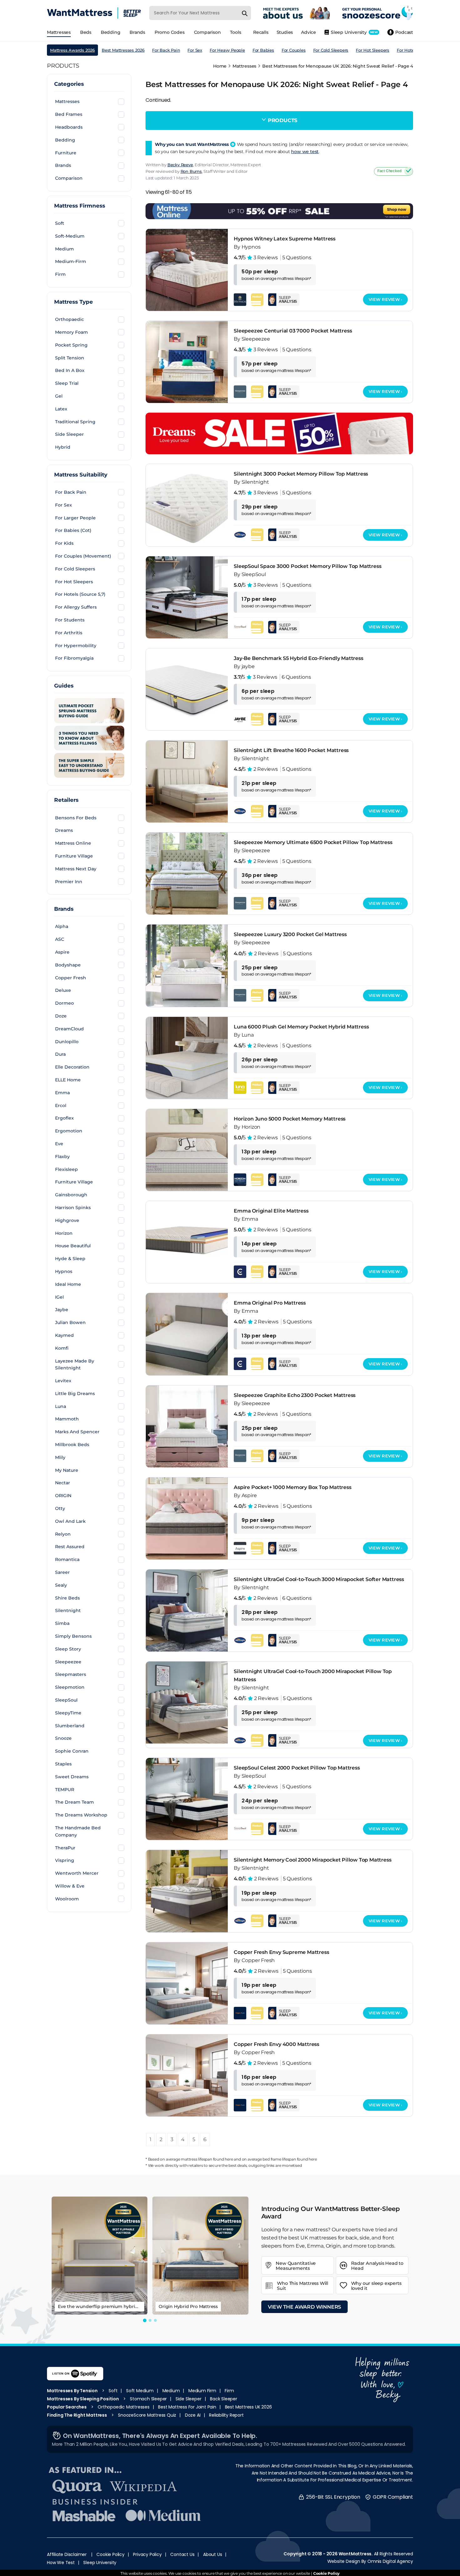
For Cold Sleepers (331, 50)
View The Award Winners (305, 2307)
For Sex (195, 50)
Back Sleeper (224, 2399)
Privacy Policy (147, 2554)
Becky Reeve (180, 165)
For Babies (263, 50)
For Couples (294, 50)
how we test (305, 152)
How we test (61, 2563)
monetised (292, 2165)
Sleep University (100, 2563)
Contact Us (182, 2554)
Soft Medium (140, 2391)
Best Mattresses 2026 (123, 50)
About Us (212, 2554)
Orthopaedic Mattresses (124, 2407)
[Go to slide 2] (150, 2320)
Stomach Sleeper (148, 2399)
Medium (171, 2391)
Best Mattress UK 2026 (248, 2407)
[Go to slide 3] (155, 2320)
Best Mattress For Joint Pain (187, 2407)
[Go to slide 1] (145, 2320)
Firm (229, 2391)
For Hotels (407, 50)
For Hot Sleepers (373, 50)
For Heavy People (227, 50)
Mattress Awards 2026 (72, 50)
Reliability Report (226, 2415)
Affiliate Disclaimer (67, 2554)
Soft (113, 2391)
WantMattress (355, 2554)
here (229, 2159)
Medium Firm (202, 2391)
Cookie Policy (110, 2554)
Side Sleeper (189, 2399)
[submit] (245, 13)
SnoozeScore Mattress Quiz (147, 2415)
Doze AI (193, 2415)
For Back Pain (166, 50)
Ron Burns (191, 171)
